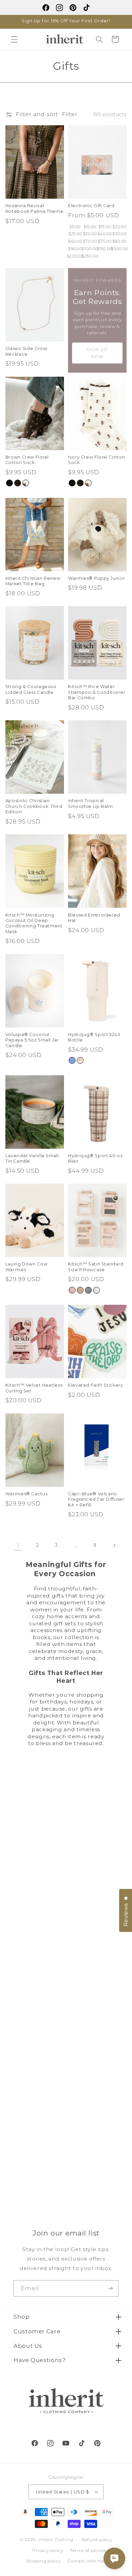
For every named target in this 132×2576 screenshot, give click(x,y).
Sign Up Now (97, 353)
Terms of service (88, 2551)
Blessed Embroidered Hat (94, 918)
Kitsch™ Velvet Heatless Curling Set (34, 1388)
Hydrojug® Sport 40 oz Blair (95, 1158)
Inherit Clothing (56, 2540)
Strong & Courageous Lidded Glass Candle (31, 689)
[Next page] (114, 1545)
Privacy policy (48, 2551)
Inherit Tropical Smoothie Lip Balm (91, 803)
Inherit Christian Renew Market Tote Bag (33, 581)
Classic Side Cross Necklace (26, 351)
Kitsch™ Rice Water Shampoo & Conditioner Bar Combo (97, 692)
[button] (14, 39)
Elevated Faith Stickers (95, 1385)
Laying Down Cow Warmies (26, 1267)
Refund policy (97, 2540)
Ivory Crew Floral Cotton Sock (97, 460)
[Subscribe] (110, 2288)
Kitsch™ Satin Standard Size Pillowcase (96, 1267)
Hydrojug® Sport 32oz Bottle (94, 1037)
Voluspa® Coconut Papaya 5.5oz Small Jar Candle (32, 1040)
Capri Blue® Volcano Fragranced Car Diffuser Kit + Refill (96, 1499)
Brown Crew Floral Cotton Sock (27, 460)
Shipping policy (43, 2561)
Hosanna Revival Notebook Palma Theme (35, 208)
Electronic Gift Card (91, 206)
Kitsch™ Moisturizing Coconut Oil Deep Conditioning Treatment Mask (34, 923)
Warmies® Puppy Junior (96, 578)
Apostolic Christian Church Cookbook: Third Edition (34, 806)
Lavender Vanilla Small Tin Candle (32, 1158)
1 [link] (18, 1545)
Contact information (90, 2561)
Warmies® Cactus (26, 1494)
